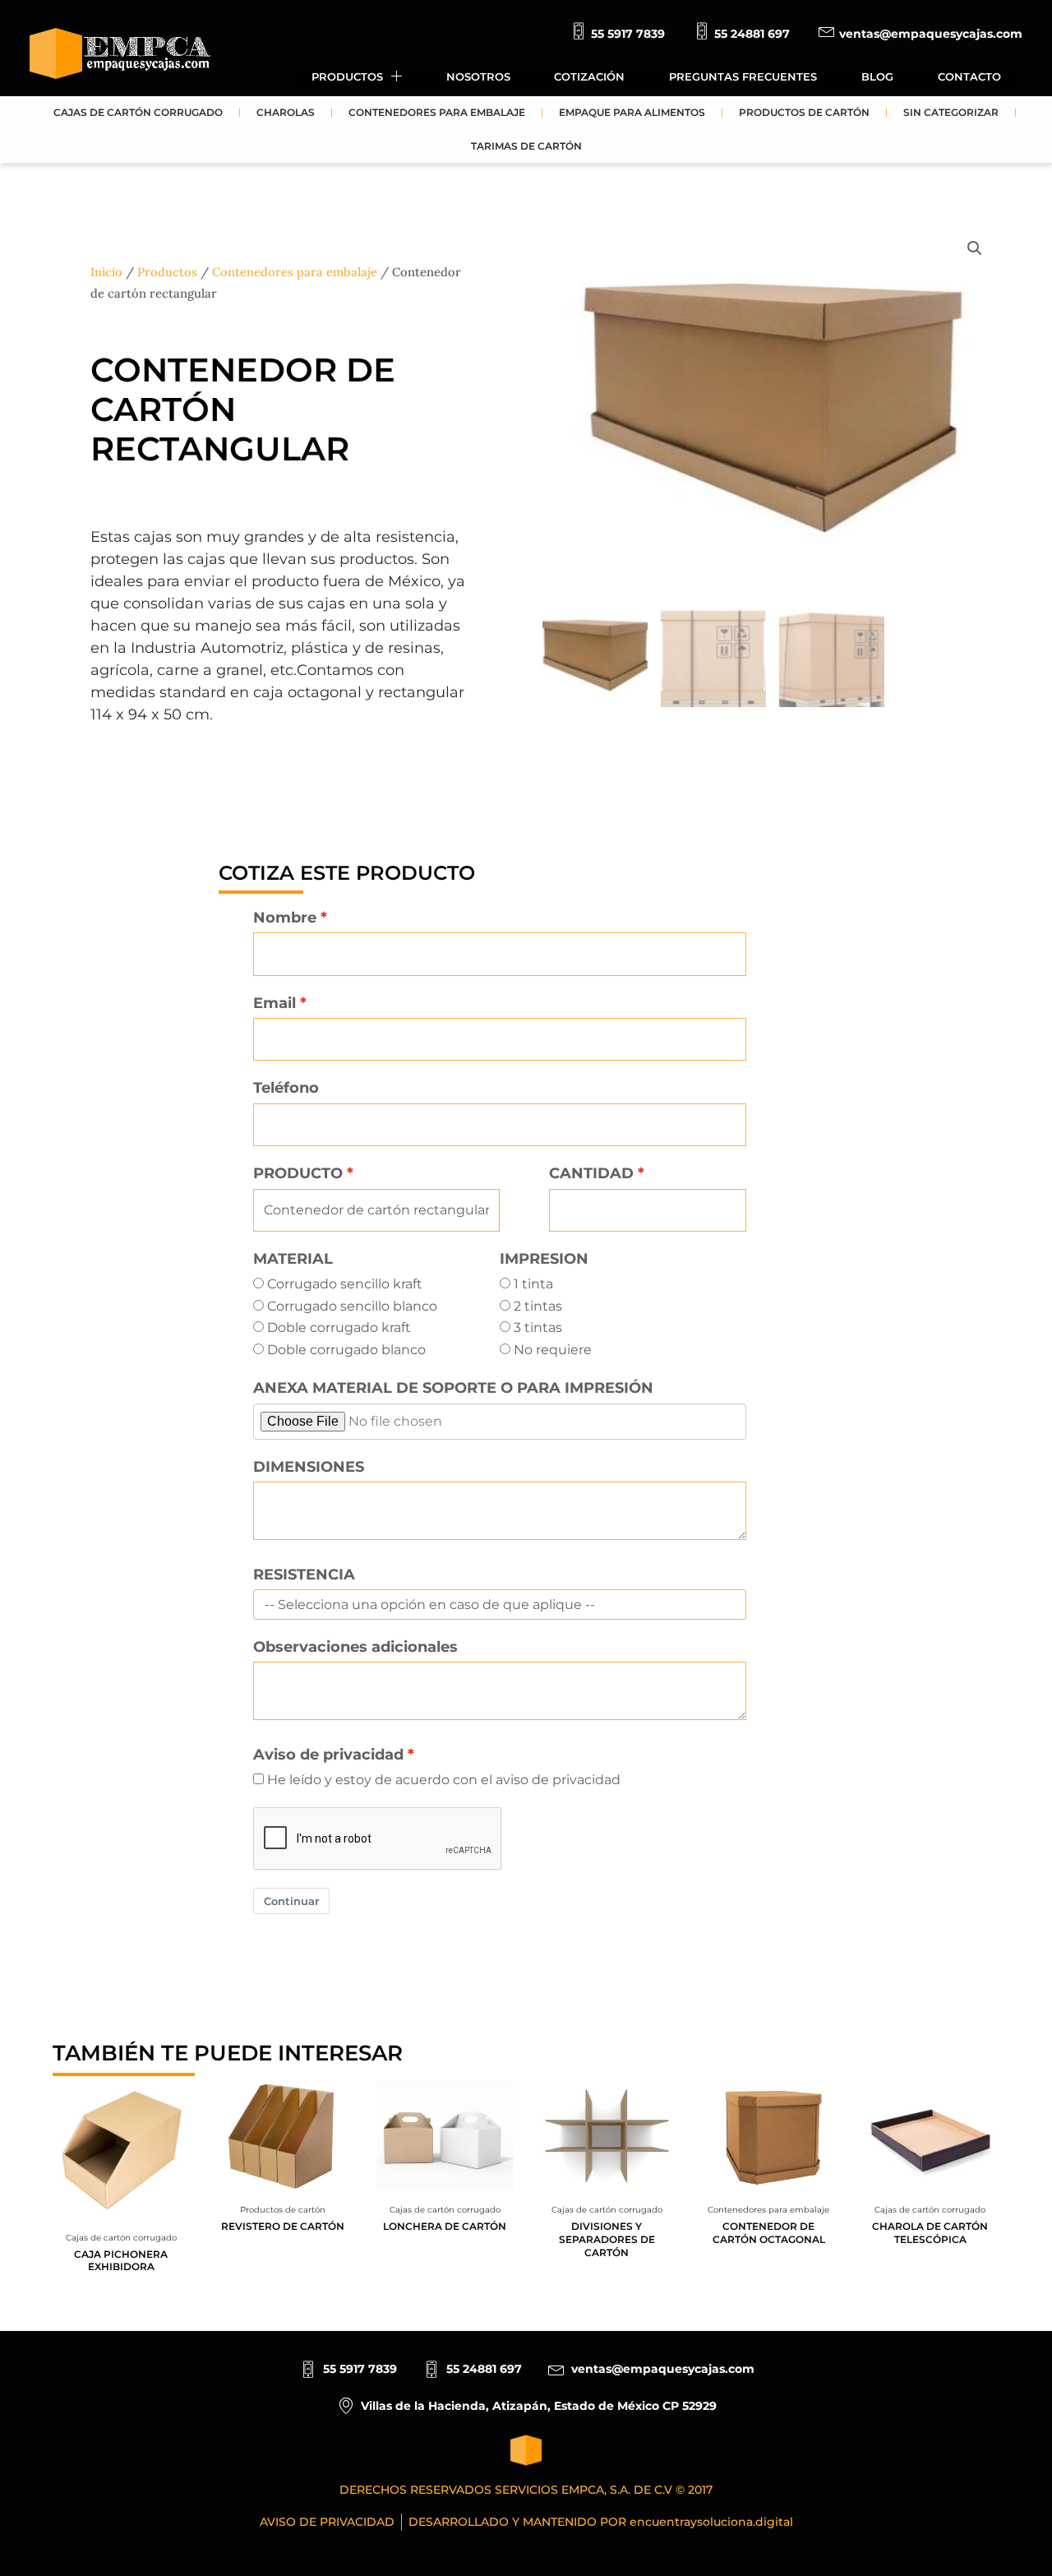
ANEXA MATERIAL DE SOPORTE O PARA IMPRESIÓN (453, 1387)
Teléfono (286, 1087)
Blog (877, 76)
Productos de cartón (804, 112)
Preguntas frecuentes (743, 76)
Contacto (969, 76)
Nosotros (478, 76)
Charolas (286, 112)
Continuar (291, 1901)
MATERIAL (293, 1258)
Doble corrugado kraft (339, 1327)
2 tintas (538, 1306)
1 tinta (533, 1284)
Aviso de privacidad (328, 1754)
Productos (347, 76)
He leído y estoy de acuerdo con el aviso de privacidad (444, 1780)
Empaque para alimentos (632, 112)
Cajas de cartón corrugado (138, 112)
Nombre (285, 917)
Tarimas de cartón (526, 146)
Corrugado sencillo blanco (352, 1306)
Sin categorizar (951, 112)
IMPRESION (544, 1258)
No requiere (553, 1350)
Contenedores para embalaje (437, 112)
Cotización (589, 76)
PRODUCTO (298, 1173)
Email (275, 1003)
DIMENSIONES (309, 1466)
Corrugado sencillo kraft (345, 1284)
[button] (975, 248)
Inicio (106, 272)
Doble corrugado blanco (346, 1350)
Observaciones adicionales (355, 1646)
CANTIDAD (591, 1173)
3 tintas (538, 1327)
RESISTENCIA (304, 1574)
